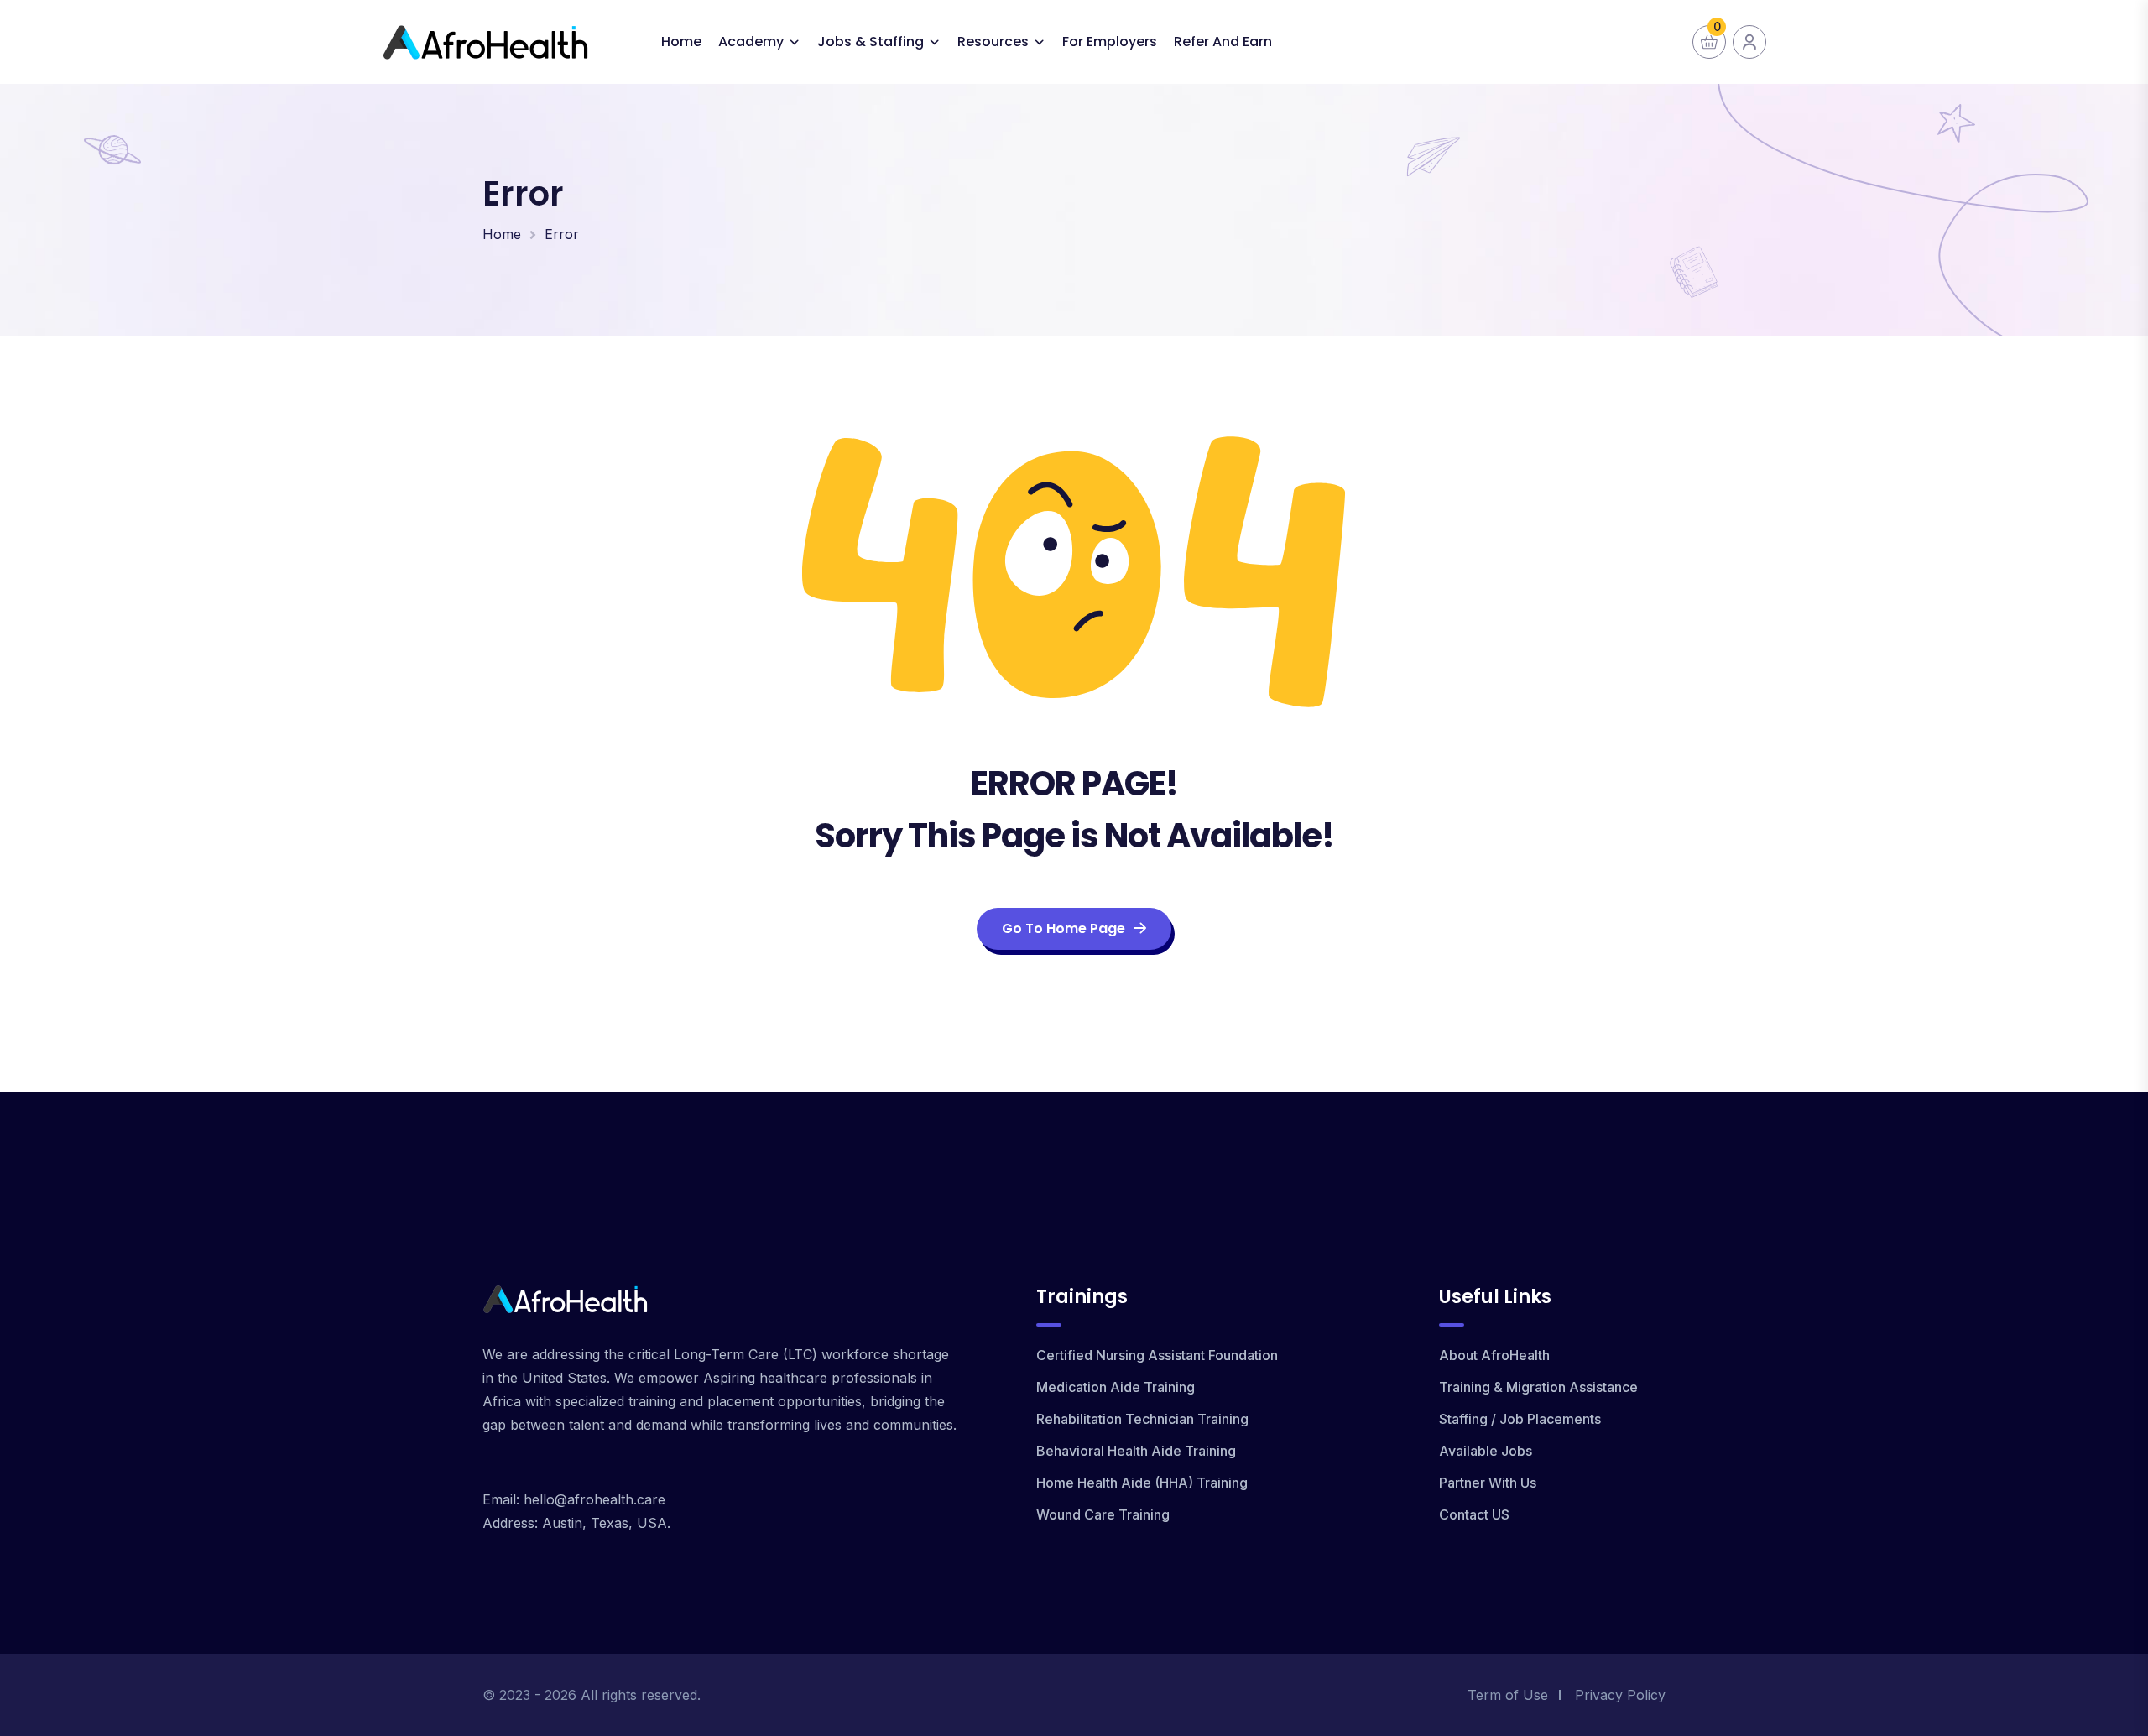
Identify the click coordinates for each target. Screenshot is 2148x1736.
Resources (993, 42)
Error (562, 234)
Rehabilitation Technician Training (1142, 1419)
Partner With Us (1488, 1483)
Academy (751, 42)
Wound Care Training (1103, 1514)
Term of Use (1508, 1695)
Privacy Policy (1620, 1695)
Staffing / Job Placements (1520, 1419)
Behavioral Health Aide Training (1136, 1451)
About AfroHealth (1494, 1355)
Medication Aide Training (1116, 1387)
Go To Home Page (1064, 928)
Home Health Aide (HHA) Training (1142, 1483)
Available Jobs (1486, 1451)
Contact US (1474, 1514)
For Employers (1110, 42)
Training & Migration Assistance (1538, 1387)
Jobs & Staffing (871, 42)
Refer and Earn (1223, 42)
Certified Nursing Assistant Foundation (1157, 1355)
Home (681, 42)
